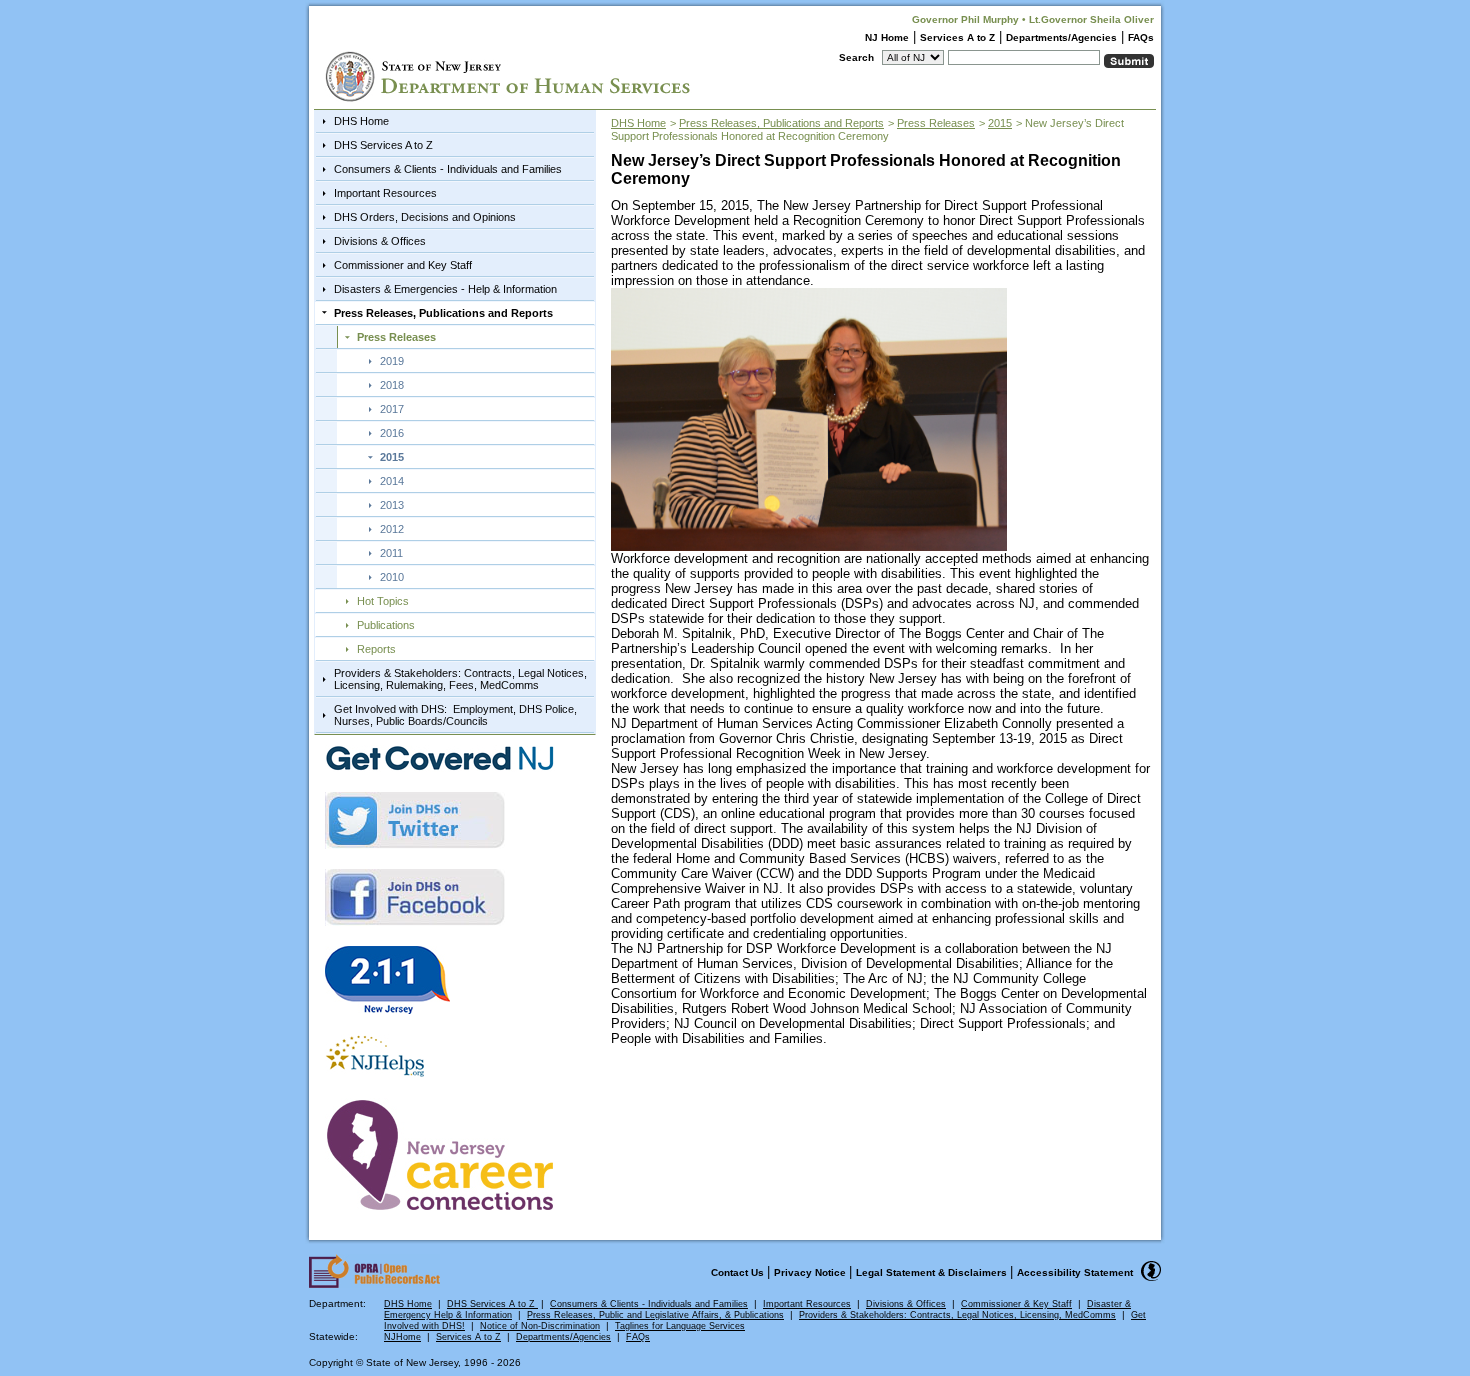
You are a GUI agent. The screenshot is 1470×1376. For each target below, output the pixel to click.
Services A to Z (957, 37)
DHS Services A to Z (383, 145)
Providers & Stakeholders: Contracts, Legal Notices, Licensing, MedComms (957, 1315)
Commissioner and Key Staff (403, 265)
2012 (392, 529)
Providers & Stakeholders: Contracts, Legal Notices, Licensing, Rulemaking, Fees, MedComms (460, 679)
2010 (392, 577)
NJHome (402, 1337)
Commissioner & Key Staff (1016, 1304)
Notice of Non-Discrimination (540, 1326)
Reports (376, 649)
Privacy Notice (811, 1272)
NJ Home (887, 37)
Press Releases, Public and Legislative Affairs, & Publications (655, 1315)
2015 (392, 457)
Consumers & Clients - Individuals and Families (448, 169)
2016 (392, 433)
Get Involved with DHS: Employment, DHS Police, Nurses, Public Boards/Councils (455, 715)
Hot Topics (383, 601)
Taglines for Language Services (680, 1326)
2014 (392, 481)
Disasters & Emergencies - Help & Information (445, 289)
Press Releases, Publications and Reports (443, 313)
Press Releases (396, 337)
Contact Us (739, 1272)
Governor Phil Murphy (965, 19)
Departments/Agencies (1061, 37)
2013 (392, 505)
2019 (392, 361)
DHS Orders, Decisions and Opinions (425, 217)
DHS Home (361, 121)
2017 (392, 409)
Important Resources (385, 193)
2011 (391, 553)
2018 (392, 385)
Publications (386, 625)
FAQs (1141, 37)
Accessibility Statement (1075, 1272)
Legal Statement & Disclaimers (933, 1272)
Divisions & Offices (380, 241)
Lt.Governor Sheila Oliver (1091, 19)
